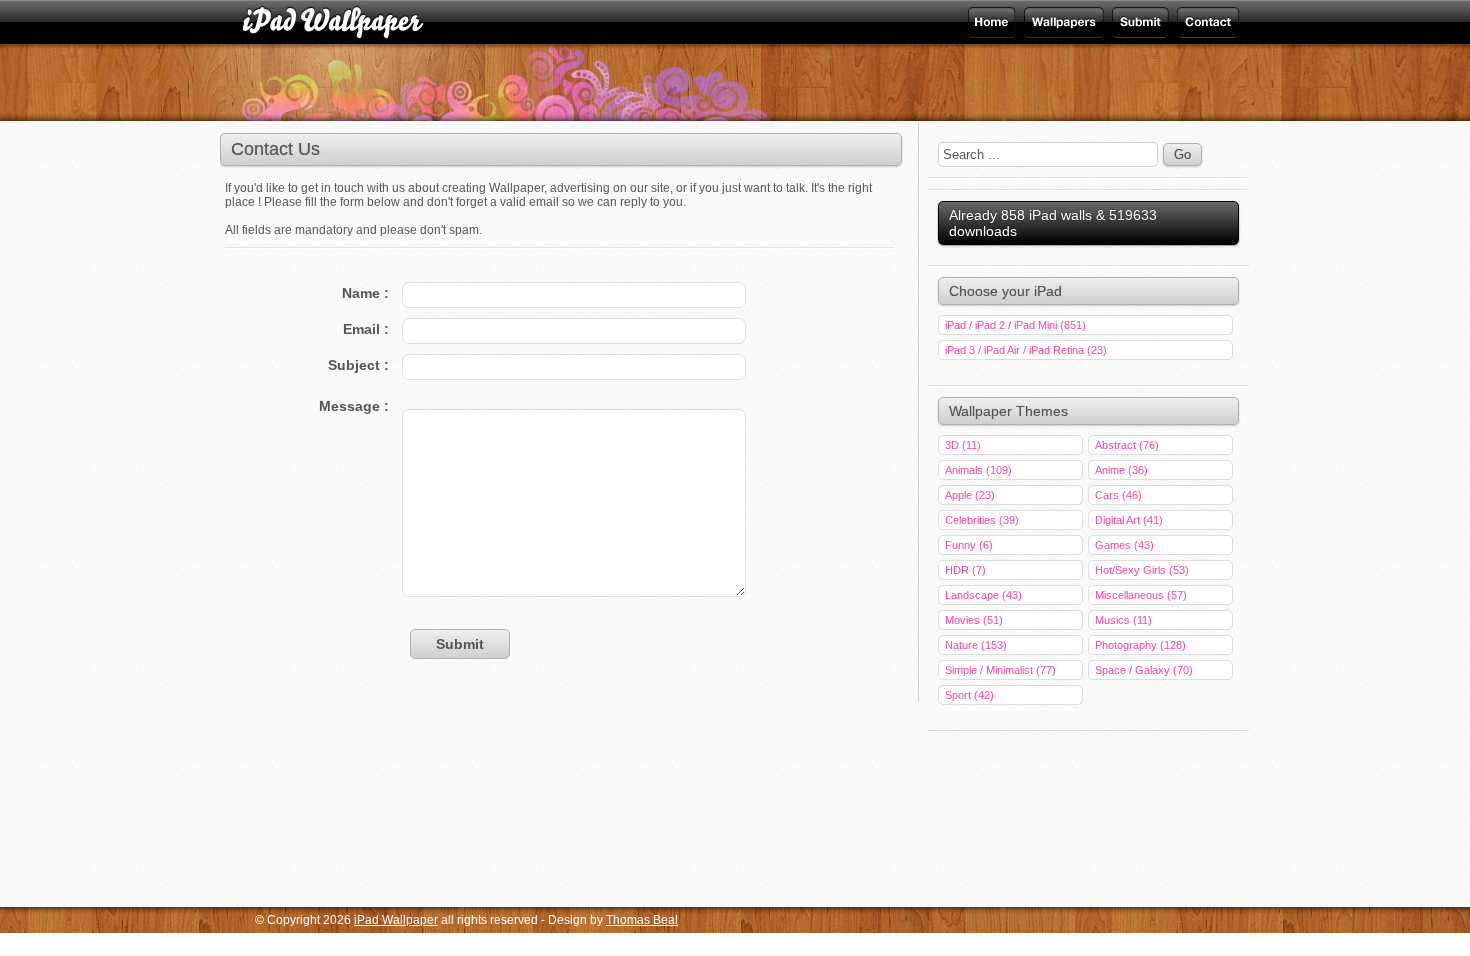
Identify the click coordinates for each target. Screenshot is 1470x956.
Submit (1138, 22)
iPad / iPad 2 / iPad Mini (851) (1015, 325)
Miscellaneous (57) (1141, 595)
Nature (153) (976, 645)
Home (993, 22)
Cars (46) (1118, 495)
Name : (365, 293)
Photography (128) (1140, 645)
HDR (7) (965, 570)
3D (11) (963, 445)
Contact (1206, 22)
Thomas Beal (642, 920)
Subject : (358, 365)
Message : (354, 406)
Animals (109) (978, 470)
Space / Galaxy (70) (1144, 670)
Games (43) (1124, 545)
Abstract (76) (1127, 445)
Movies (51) (974, 620)
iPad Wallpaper (1061, 22)
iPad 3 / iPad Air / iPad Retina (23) (1026, 350)
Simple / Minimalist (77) (1000, 670)
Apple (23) (970, 495)
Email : (366, 329)
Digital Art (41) (1129, 520)
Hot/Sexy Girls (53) (1142, 570)
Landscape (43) (983, 595)
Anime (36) (1121, 470)
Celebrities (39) (982, 520)
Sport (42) (969, 695)
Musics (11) (1123, 620)
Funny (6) (969, 545)
